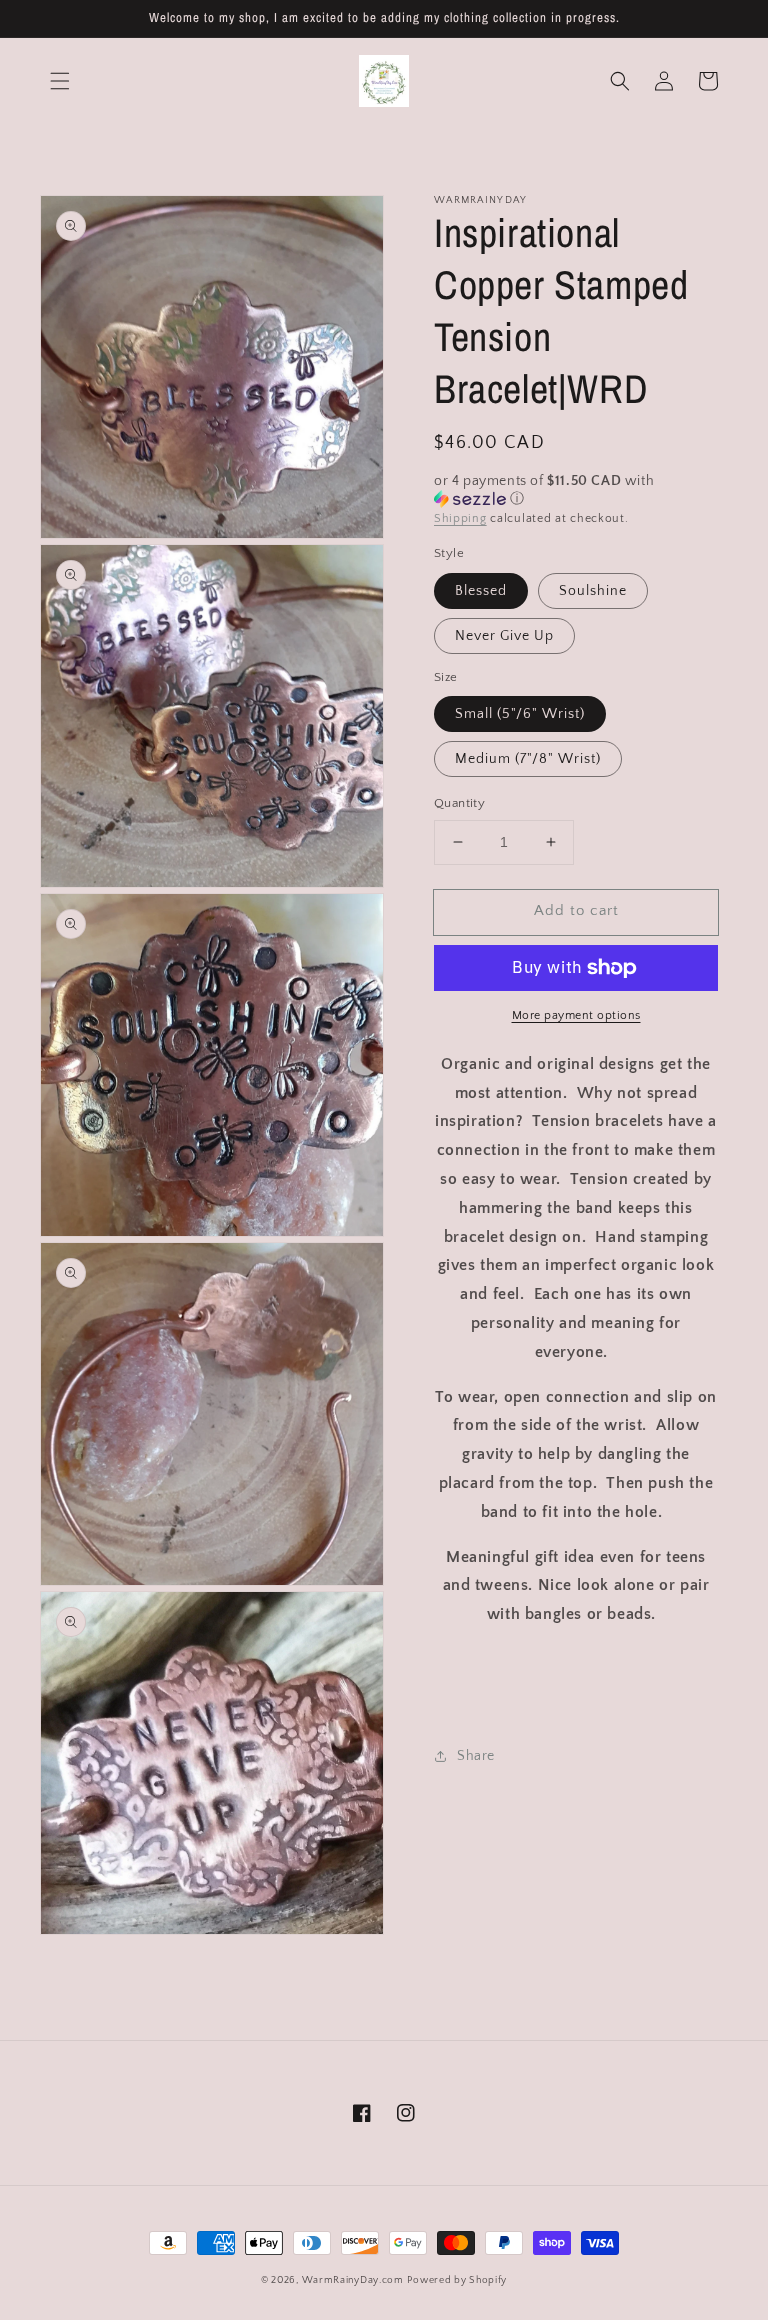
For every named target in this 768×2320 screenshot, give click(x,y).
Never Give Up (504, 636)
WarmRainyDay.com (353, 2280)
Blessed (481, 591)
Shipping (460, 518)
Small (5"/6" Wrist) (520, 714)
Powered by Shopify (457, 2280)
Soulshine (593, 591)
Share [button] (476, 1756)
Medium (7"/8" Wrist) (528, 759)
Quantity (459, 803)
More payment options (576, 1015)
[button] (60, 81)
